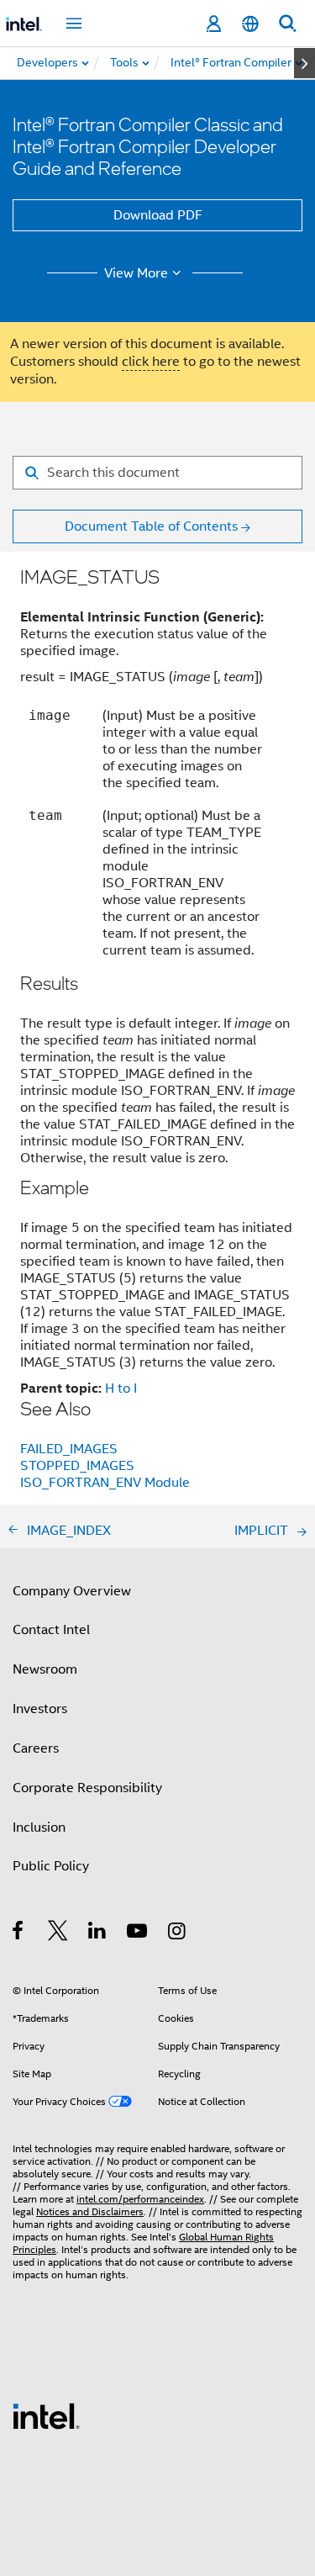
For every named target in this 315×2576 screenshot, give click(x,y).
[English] (250, 24)
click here (151, 362)
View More (136, 273)
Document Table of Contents (151, 526)
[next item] (304, 63)
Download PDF (158, 215)
